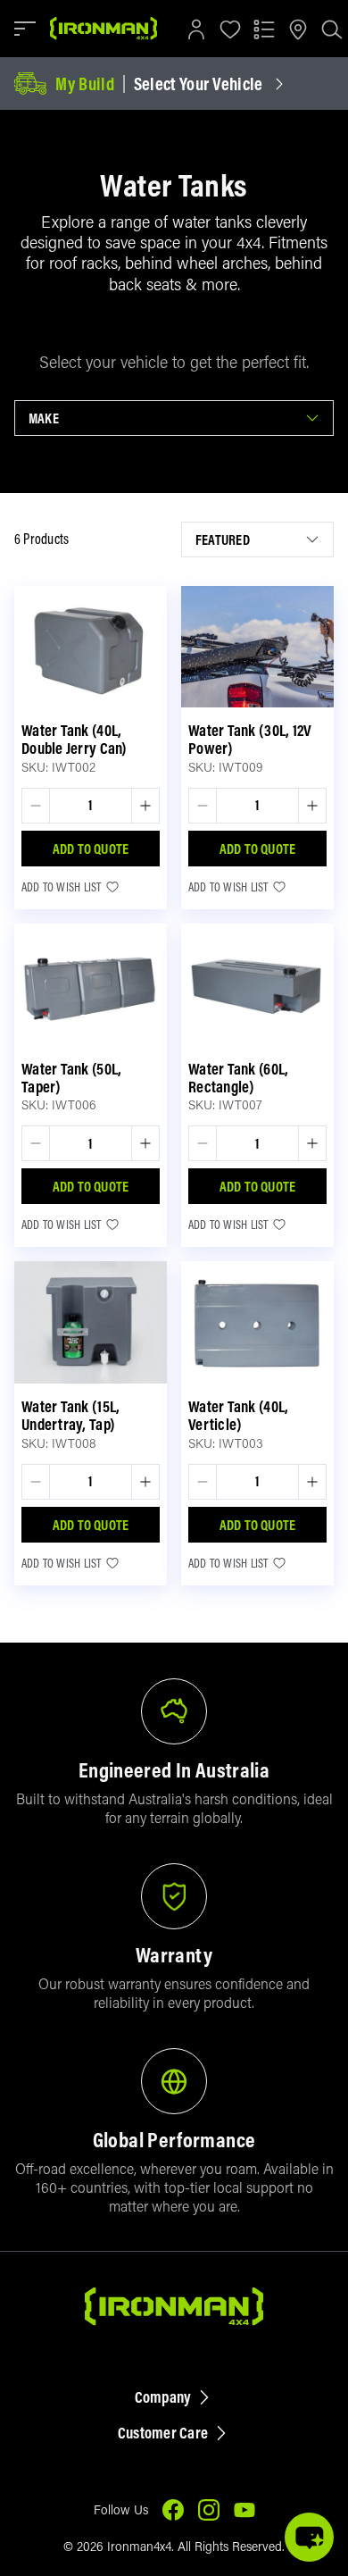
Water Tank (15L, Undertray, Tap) (70, 1415)
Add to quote (91, 849)
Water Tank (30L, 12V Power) (250, 739)
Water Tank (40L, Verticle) (238, 1415)
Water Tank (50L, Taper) (71, 1078)
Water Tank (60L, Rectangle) (238, 1078)
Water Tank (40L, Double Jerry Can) (75, 739)
